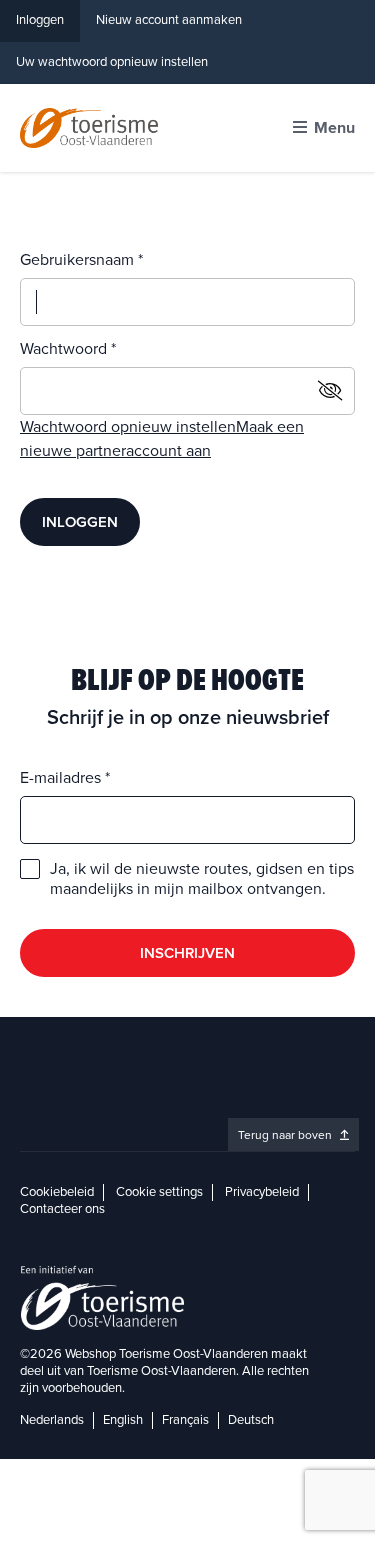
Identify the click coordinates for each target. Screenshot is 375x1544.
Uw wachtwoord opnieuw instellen (112, 62)
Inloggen (40, 20)
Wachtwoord (65, 349)
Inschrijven (187, 953)
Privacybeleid (262, 1192)
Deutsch (251, 1420)
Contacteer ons (62, 1209)
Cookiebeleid (57, 1192)
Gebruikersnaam (79, 260)
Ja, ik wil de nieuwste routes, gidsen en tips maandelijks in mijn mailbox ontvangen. (202, 879)
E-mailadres (62, 778)
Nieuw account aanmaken (169, 20)
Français (185, 1420)
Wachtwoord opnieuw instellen (128, 427)
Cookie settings (159, 1192)
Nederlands (52, 1420)
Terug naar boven (286, 1135)
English (123, 1420)
